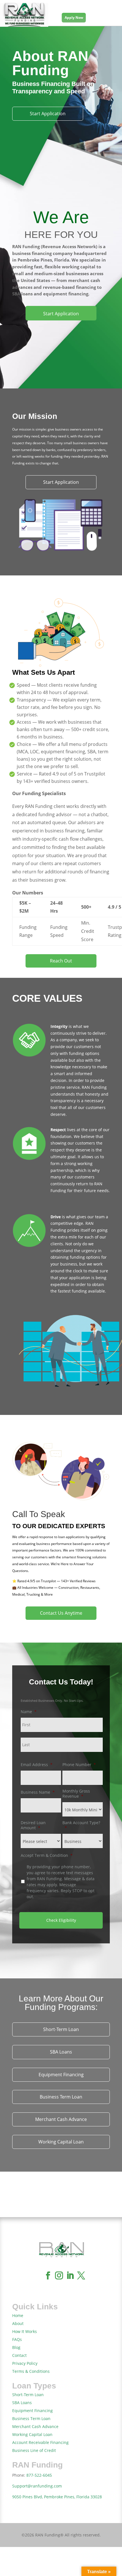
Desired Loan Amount (33, 1825)
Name (29, 1712)
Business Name (38, 1792)
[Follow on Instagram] (59, 2275)
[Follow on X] (81, 2275)
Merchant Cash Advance (61, 2119)
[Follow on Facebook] (48, 2275)
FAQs (17, 2339)
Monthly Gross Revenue (76, 1794)
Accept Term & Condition (47, 1855)
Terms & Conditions (31, 2371)
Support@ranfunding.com (37, 2486)
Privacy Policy (25, 2363)
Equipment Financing (61, 2075)
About (18, 2323)
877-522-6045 (39, 2475)
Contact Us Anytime (61, 1613)
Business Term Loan (61, 2097)
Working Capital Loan (61, 2142)
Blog (16, 2347)
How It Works (25, 2331)
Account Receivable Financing (40, 2442)
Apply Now (74, 18)
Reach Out (61, 961)
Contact (19, 2355)
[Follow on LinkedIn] (70, 2275)
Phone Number (79, 1765)
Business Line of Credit (34, 2450)
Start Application (48, 114)
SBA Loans (61, 2052)
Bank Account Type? (81, 1825)
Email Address (37, 1765)
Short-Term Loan (61, 2029)
